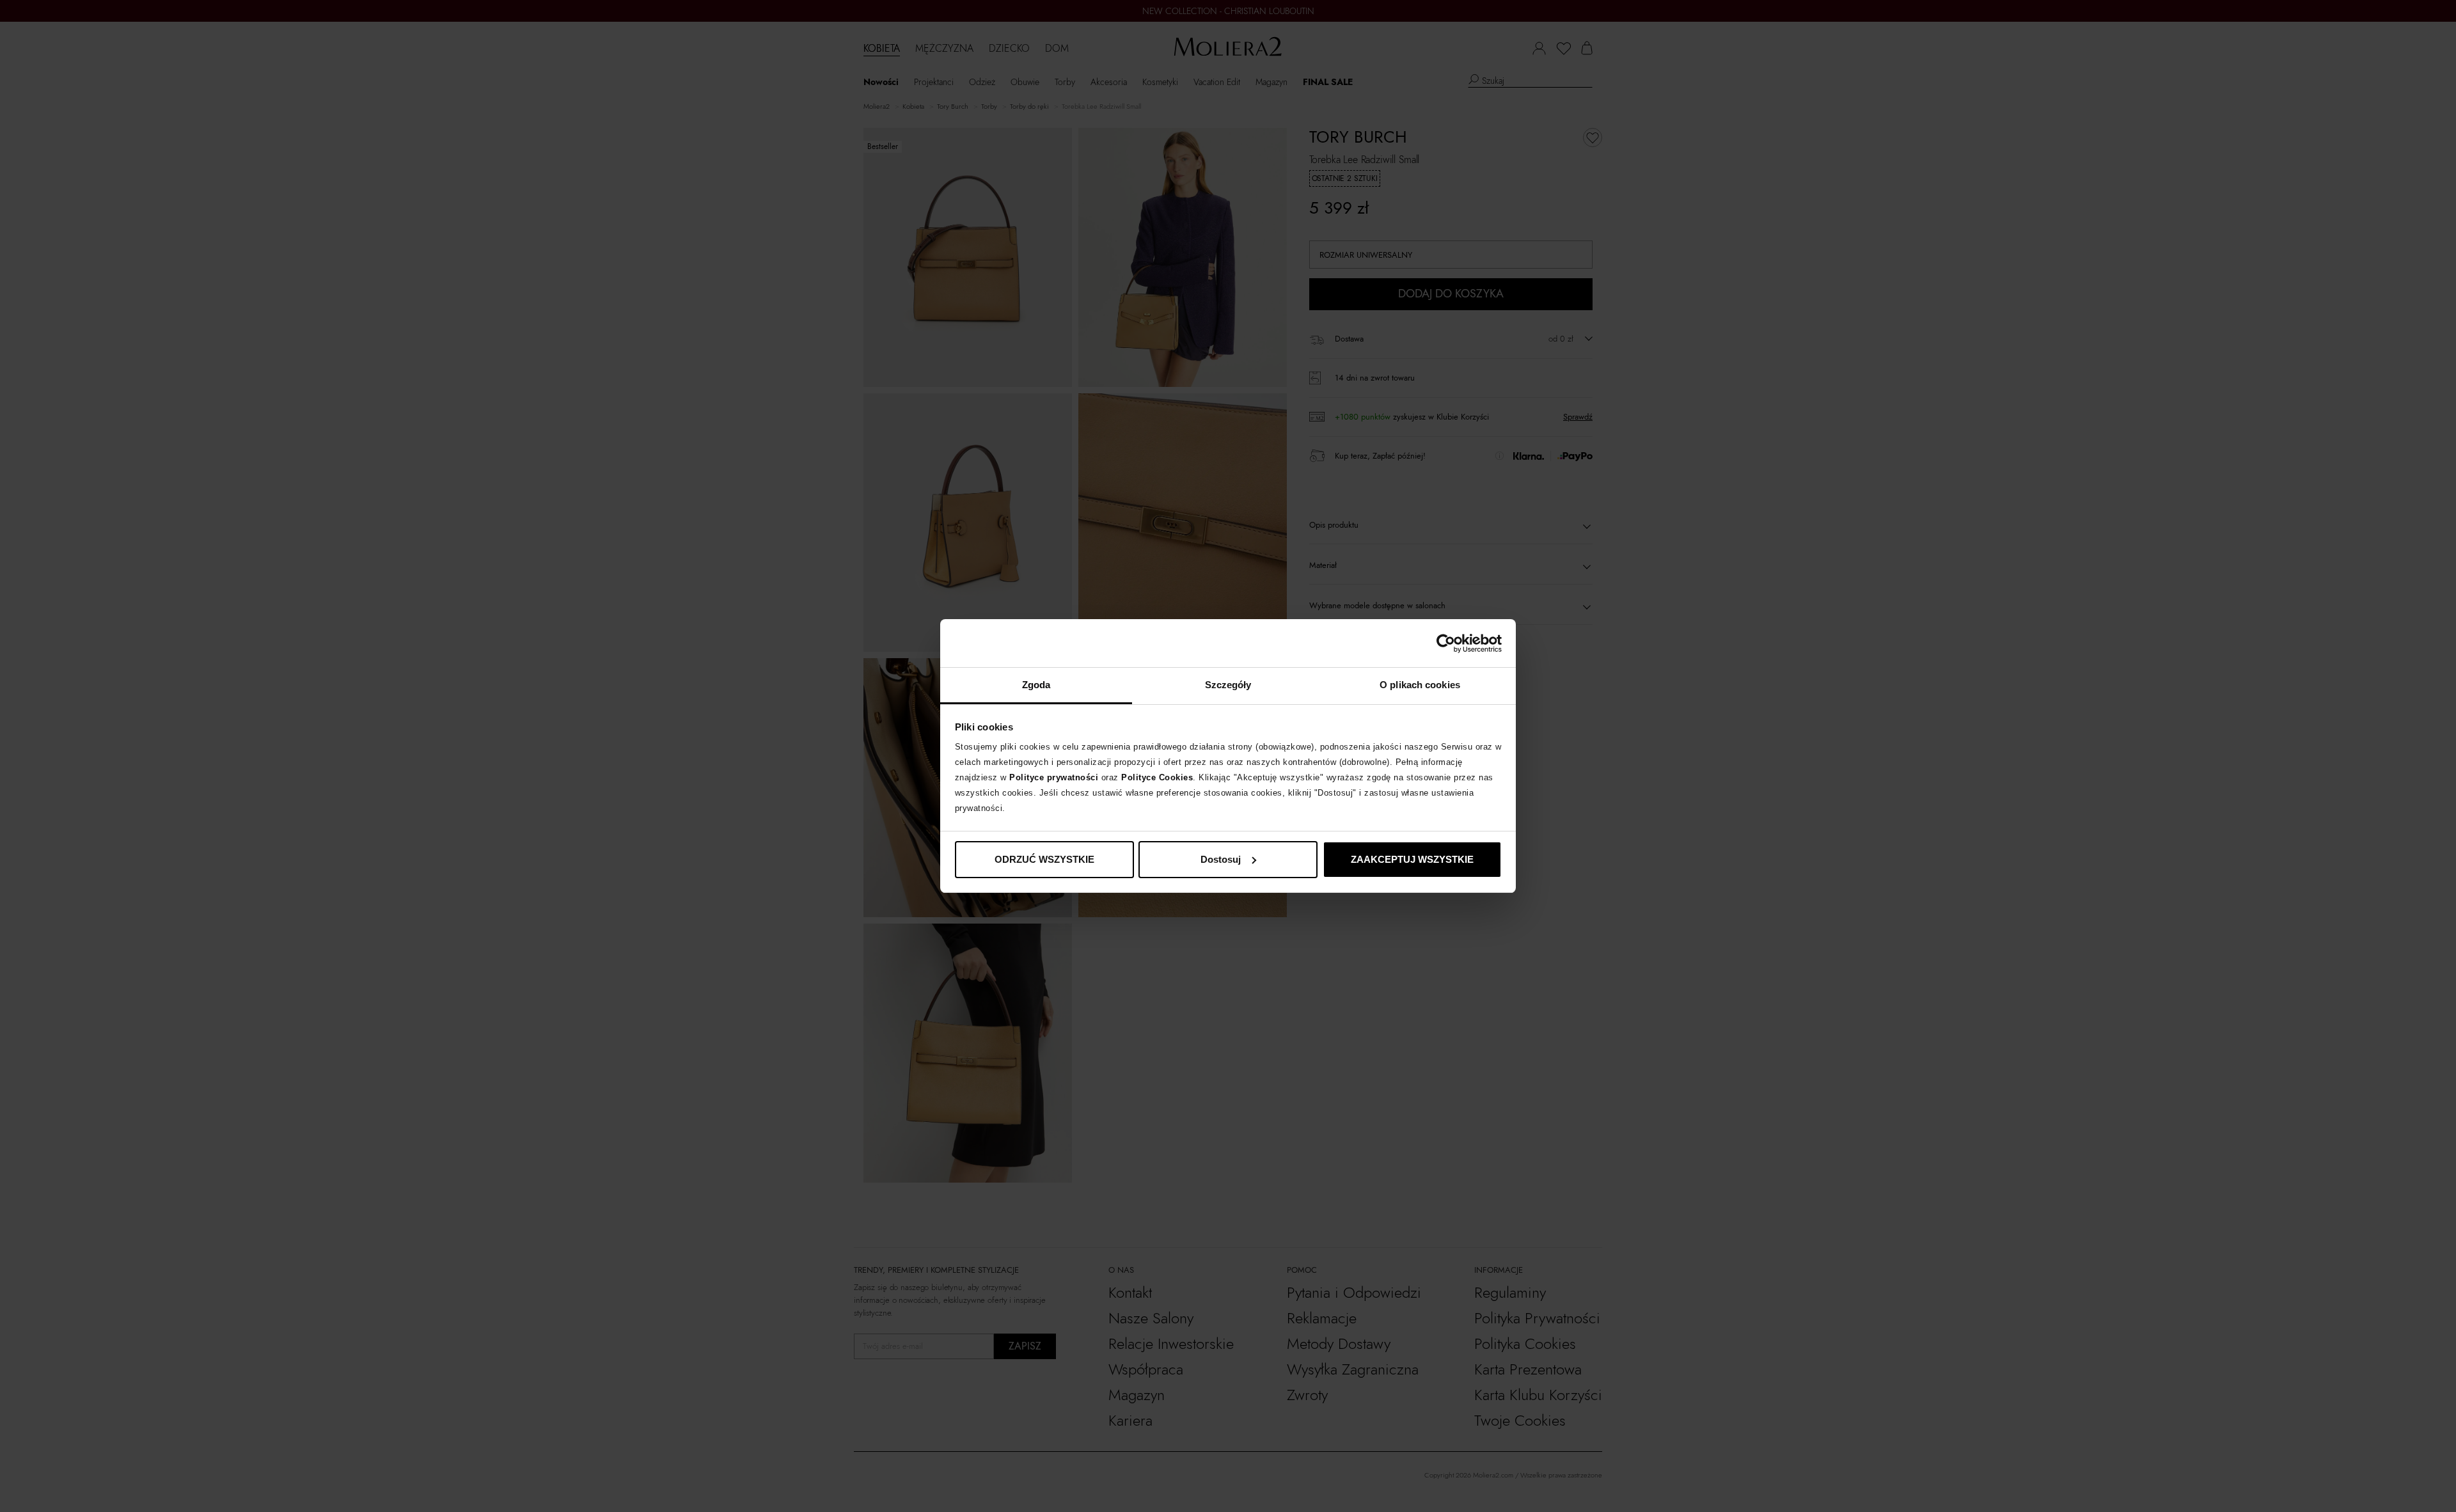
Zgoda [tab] (1036, 685)
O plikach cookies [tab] (1420, 685)
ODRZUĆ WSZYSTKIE (1044, 859)
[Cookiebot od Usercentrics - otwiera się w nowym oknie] (1446, 643)
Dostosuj (1221, 859)
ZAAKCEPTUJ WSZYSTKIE (1412, 859)
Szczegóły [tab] (1228, 685)
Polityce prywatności (1054, 777)
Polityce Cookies (1157, 777)
